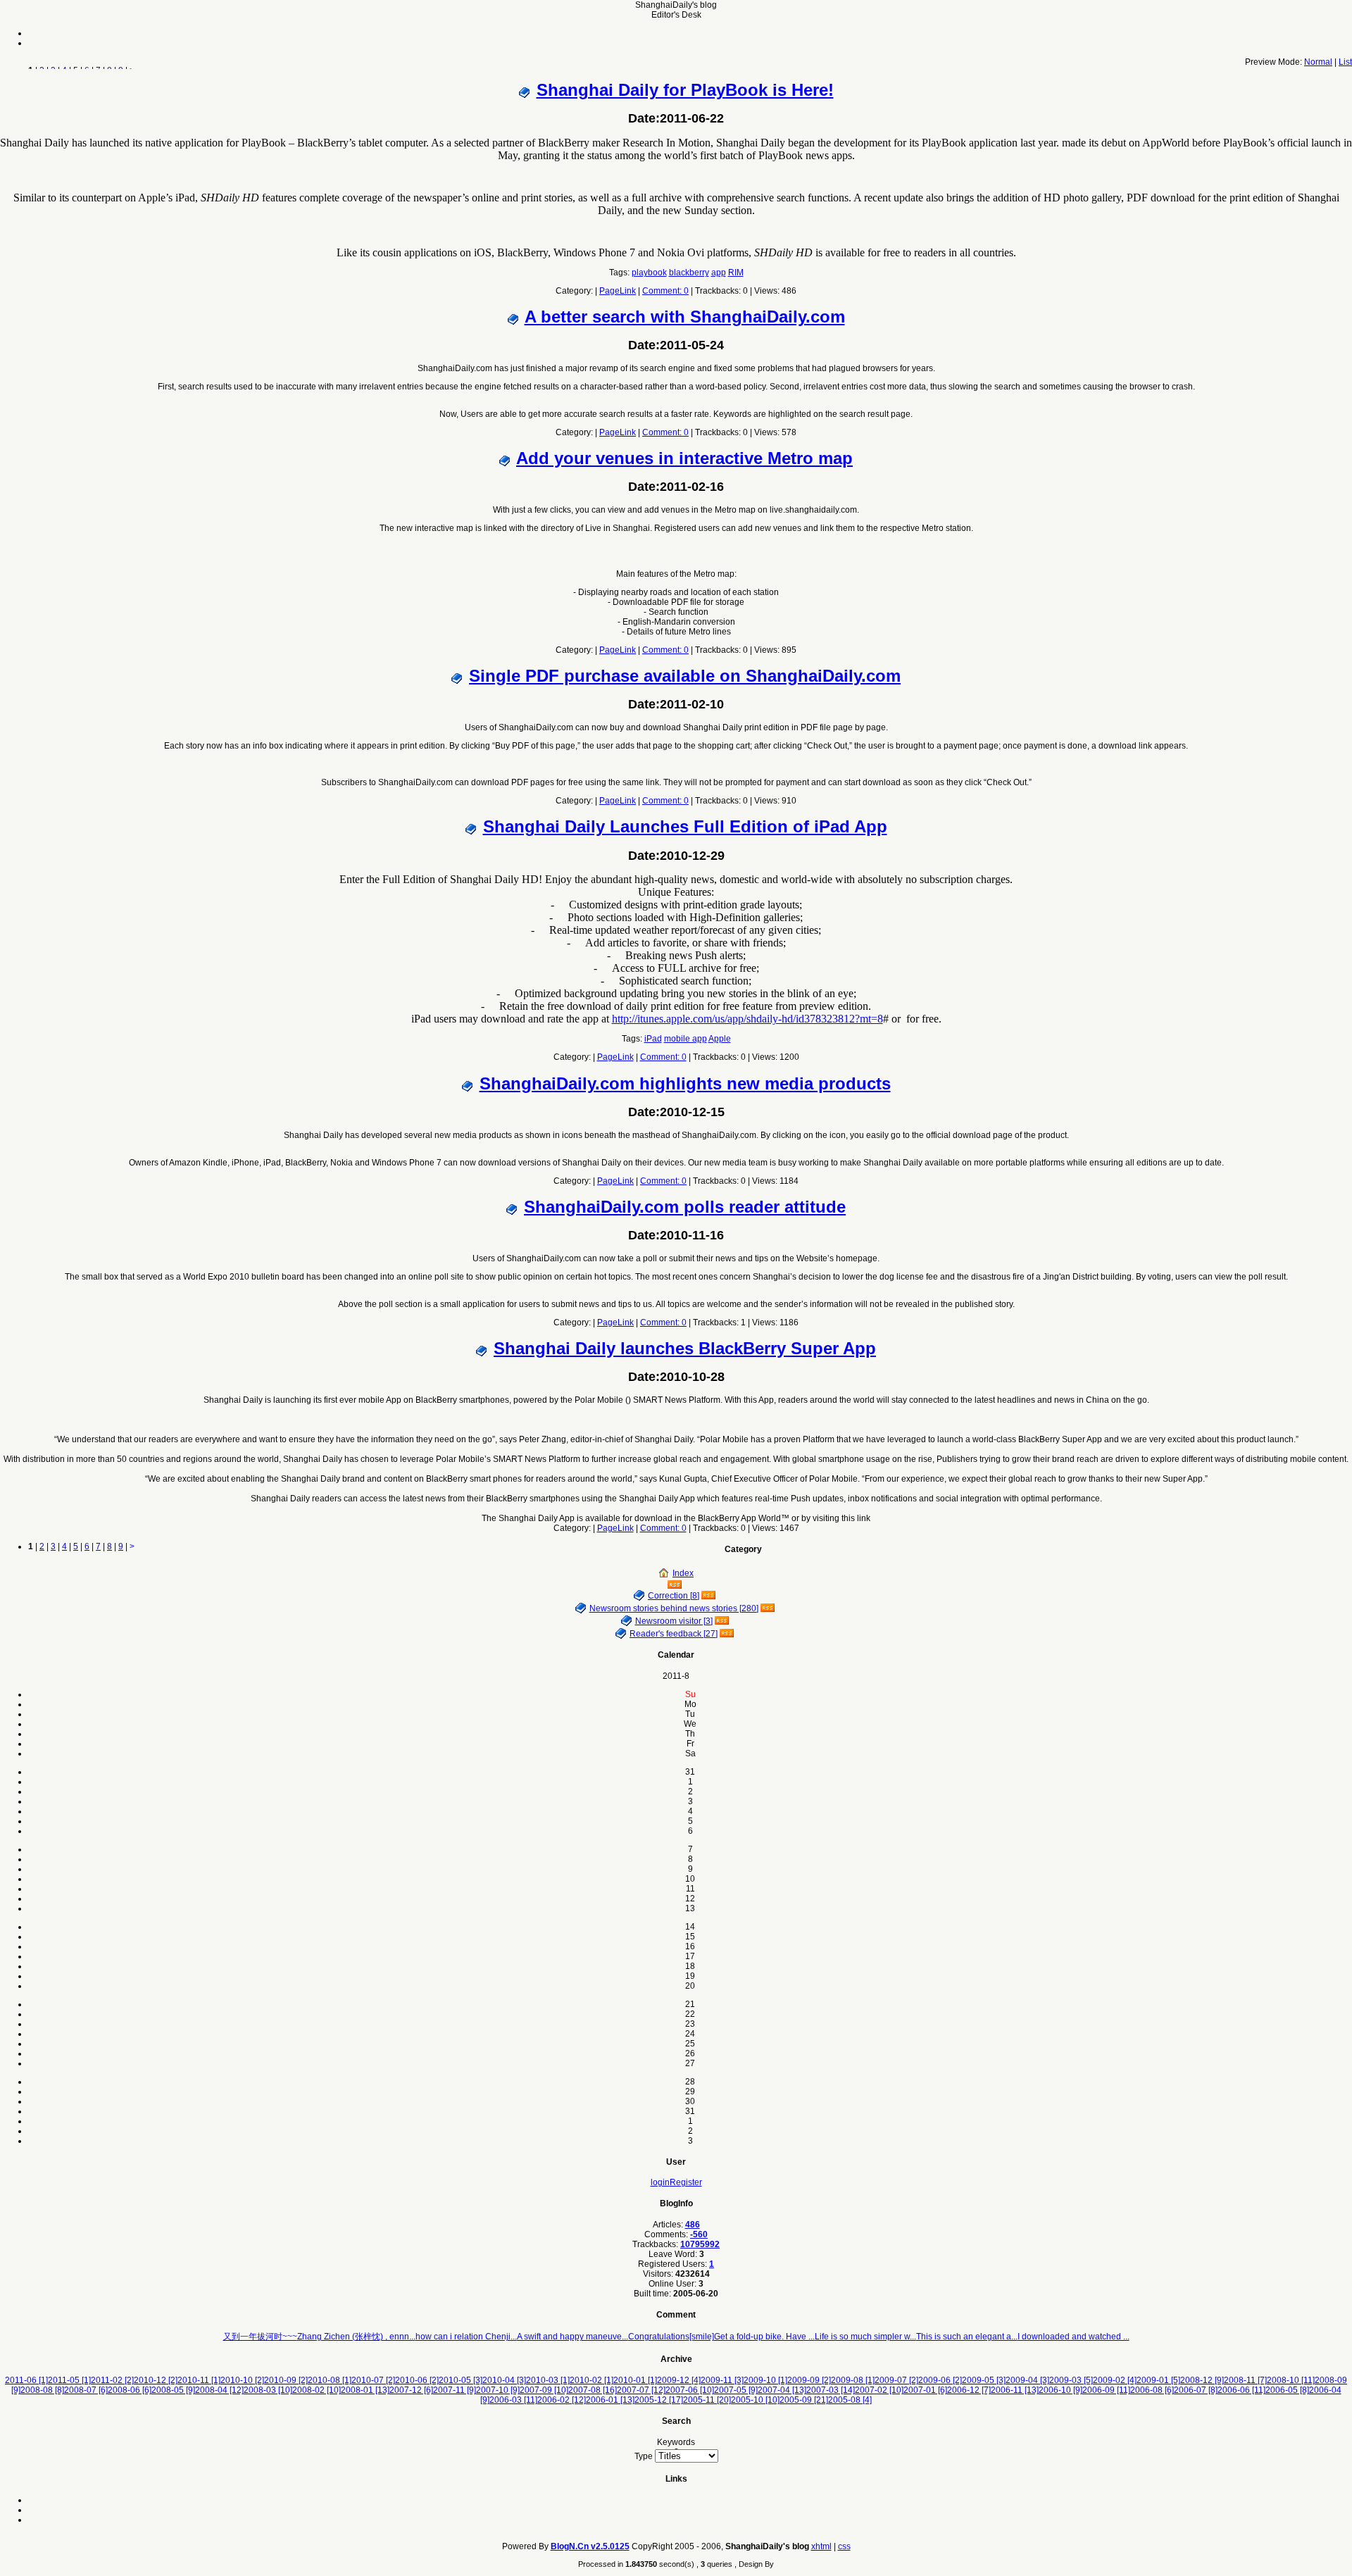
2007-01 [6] (925, 2390)
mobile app (686, 1039)
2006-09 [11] (1106, 2390)
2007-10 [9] (498, 2390)
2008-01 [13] (365, 2390)
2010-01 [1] (635, 2380)
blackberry (689, 273)
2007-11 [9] (455, 2390)
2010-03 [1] (548, 2380)
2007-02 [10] (879, 2390)
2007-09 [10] (544, 2390)
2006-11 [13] (1015, 2390)
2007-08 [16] (593, 2390)
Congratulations (659, 2337)
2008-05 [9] (173, 2390)
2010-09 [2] (286, 2380)
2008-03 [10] (268, 2390)
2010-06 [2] (417, 2380)
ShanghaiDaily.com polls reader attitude (685, 1207)
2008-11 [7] (1245, 2380)
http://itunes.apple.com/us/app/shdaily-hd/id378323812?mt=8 (747, 1019)
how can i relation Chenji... (466, 2337)
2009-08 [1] (853, 2380)
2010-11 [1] (199, 2380)
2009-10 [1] (765, 2380)
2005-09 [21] (804, 2400)
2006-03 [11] (513, 2400)
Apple (720, 1039)
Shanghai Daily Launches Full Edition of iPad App (685, 826)
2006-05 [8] (1287, 2390)
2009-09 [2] (809, 2380)
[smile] (702, 2337)
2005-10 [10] (755, 2400)
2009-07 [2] (896, 2380)
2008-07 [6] (86, 2390)
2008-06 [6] (130, 2390)
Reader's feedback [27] (674, 1634)
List (1345, 62)
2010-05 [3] (461, 2380)
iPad (653, 1039)
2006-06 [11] (1241, 2390)
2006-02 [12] (562, 2400)
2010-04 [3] (504, 2380)
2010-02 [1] (591, 2380)
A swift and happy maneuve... (572, 2337)
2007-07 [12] (641, 2390)
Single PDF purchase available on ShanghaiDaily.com (685, 676)
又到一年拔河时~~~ (260, 2337)
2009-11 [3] (722, 2380)
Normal (1318, 62)
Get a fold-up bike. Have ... (764, 2337)
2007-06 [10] (690, 2390)
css (844, 2546)
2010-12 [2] (156, 2380)
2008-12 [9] (1202, 2380)
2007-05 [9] (736, 2390)
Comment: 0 (665, 291)
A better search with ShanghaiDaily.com (685, 317)
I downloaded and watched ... (1074, 2337)
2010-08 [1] (330, 2380)
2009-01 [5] (1158, 2380)
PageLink (618, 291)
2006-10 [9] (1060, 2390)
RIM (736, 273)
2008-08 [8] (42, 2390)
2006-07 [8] (1196, 2390)
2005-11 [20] (707, 2400)
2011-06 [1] (26, 2380)
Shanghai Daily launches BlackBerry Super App (685, 1348)
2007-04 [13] (782, 2390)
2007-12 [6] (411, 2390)
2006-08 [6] (1152, 2390)
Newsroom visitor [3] (674, 1621)
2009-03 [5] (1071, 2380)
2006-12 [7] (969, 2390)
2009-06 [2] (940, 2380)
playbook (649, 273)
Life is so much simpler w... (865, 2337)
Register (686, 2182)
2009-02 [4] (1115, 2380)
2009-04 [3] (1027, 2380)
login (660, 2182)
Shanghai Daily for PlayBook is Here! (685, 90)
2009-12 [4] (679, 2380)
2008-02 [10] (317, 2390)
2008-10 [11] (1291, 2380)
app (719, 273)
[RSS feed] (676, 1585)
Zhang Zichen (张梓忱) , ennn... (356, 2337)
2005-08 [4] (850, 2400)
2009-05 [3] (984, 2380)
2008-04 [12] (219, 2390)
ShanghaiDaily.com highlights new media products (685, 1083)
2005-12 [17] (659, 2400)
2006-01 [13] (610, 2400)
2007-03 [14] (831, 2390)
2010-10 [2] (242, 2380)
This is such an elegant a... (967, 2337)
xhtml (821, 2546)
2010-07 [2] (373, 2380)
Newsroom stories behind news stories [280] (674, 1608)
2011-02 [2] (112, 2380)
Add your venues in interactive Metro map (684, 458)
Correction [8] (674, 1596)
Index (683, 1573)
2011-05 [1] (69, 2380)
